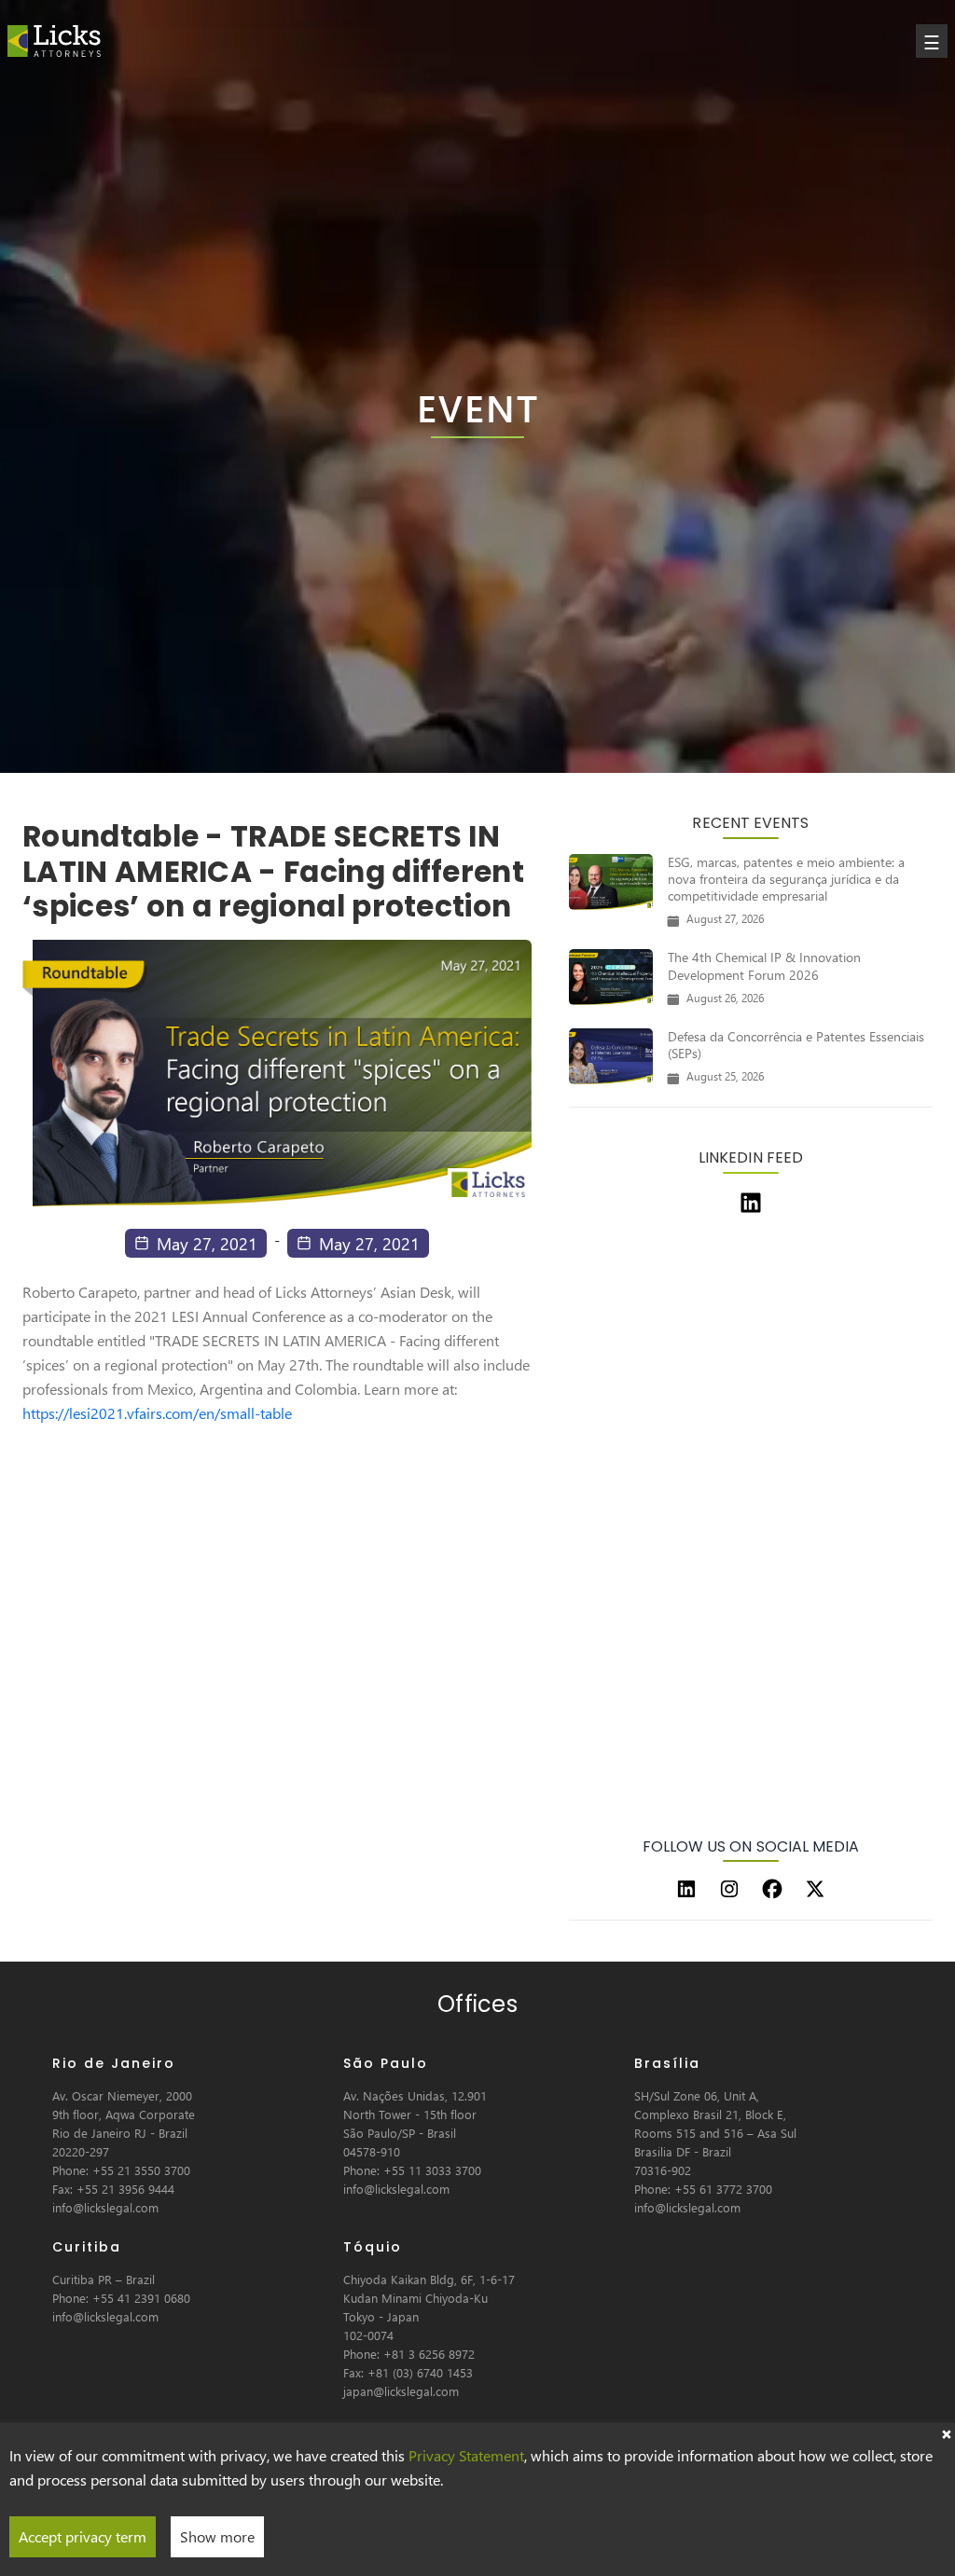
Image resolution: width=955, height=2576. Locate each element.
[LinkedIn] (686, 1889)
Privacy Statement (466, 2455)
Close (946, 2432)
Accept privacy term (83, 2536)
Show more (217, 2536)
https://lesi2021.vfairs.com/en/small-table (157, 1413)
